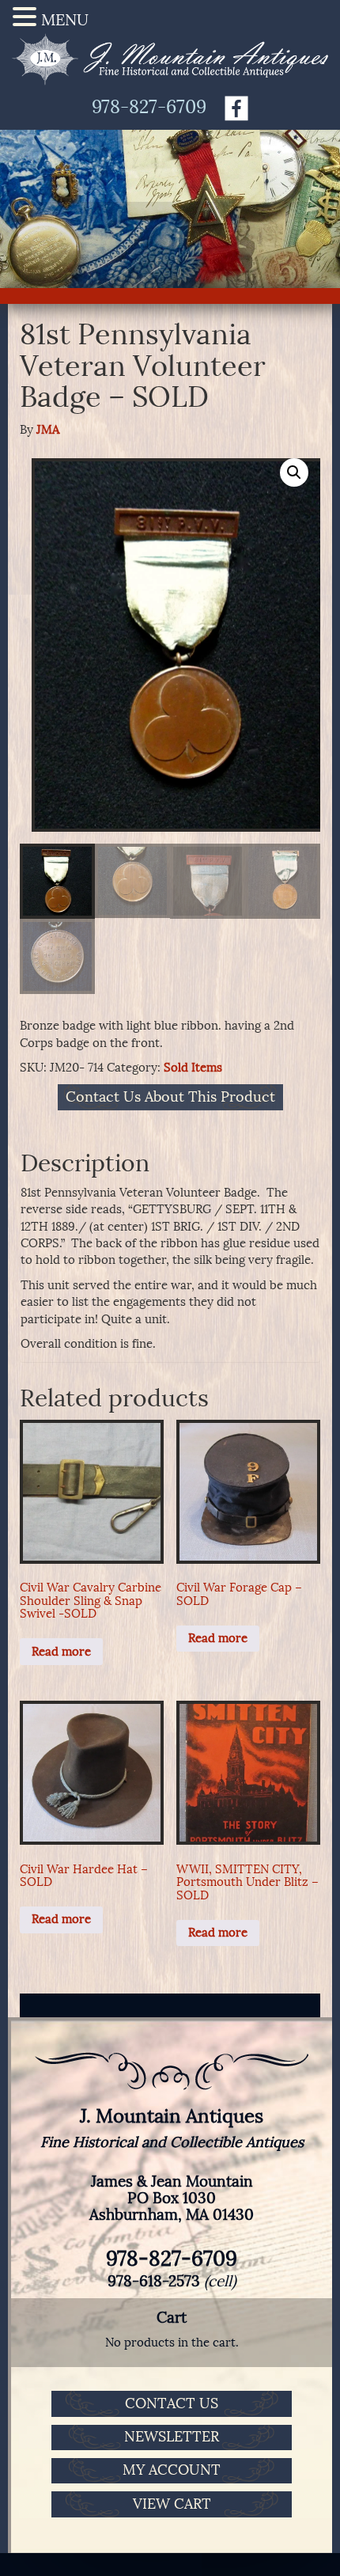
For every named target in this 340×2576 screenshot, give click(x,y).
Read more (61, 1652)
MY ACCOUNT (172, 2470)
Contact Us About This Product (170, 1098)
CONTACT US (172, 2403)
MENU (65, 20)
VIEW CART (172, 2504)
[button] (294, 472)
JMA (48, 430)
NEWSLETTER (172, 2437)
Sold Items (193, 1068)
